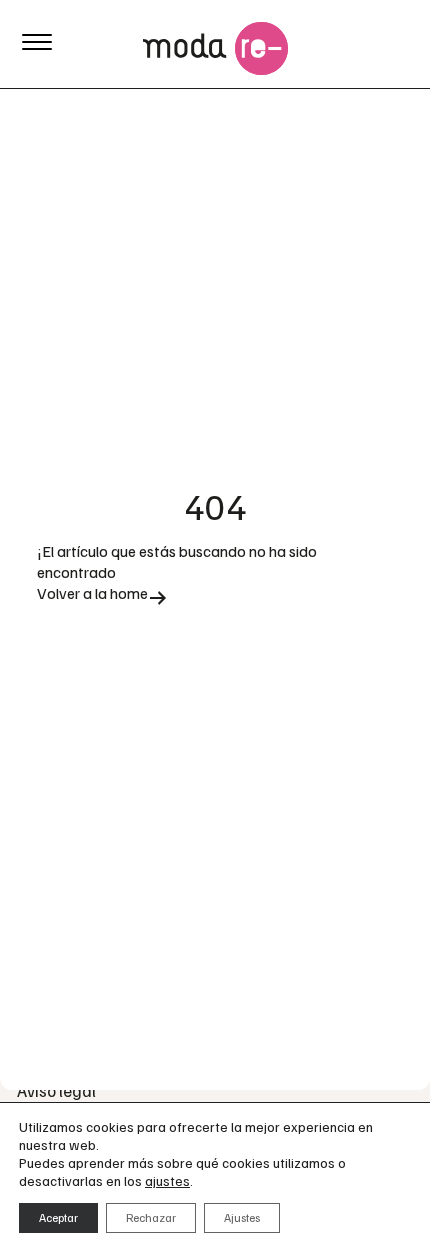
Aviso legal (56, 1090)
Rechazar (151, 1217)
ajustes (167, 1180)
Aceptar (58, 1217)
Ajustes (242, 1217)
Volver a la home (92, 593)
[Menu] (37, 40)
